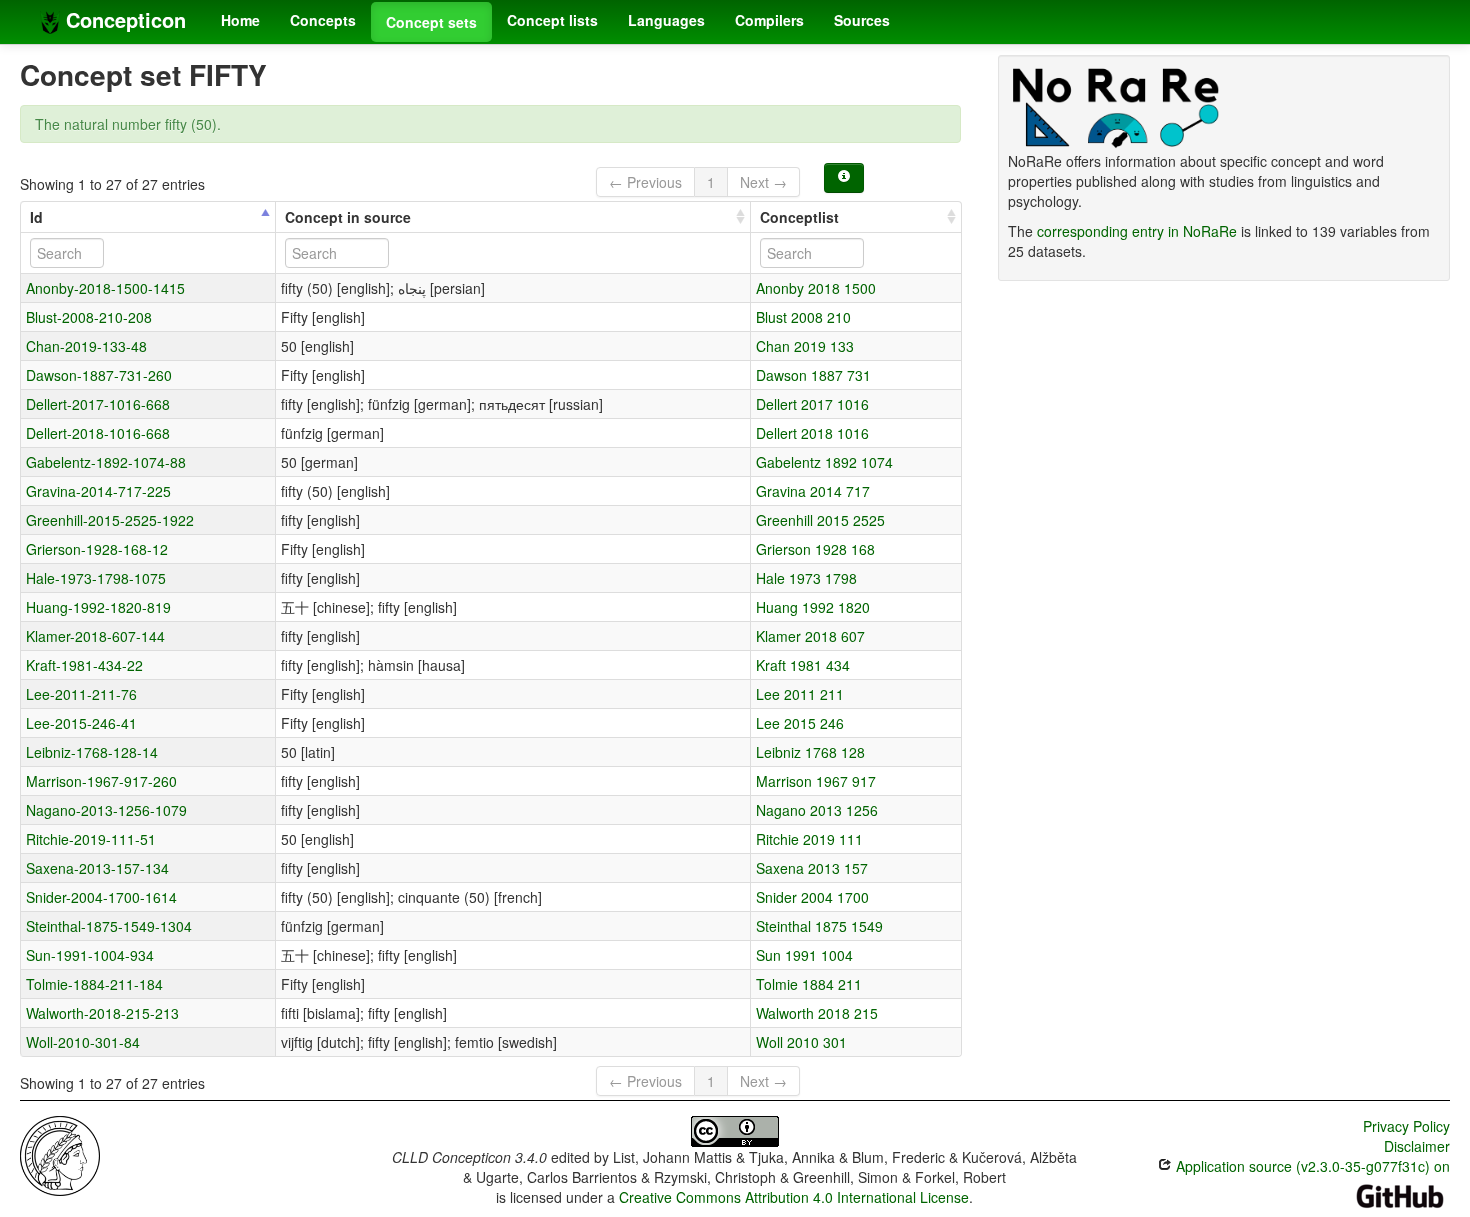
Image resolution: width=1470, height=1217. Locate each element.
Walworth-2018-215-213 (102, 1013)
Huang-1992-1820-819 (98, 607)
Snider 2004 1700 (812, 897)
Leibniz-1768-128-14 (92, 752)
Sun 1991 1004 (804, 955)
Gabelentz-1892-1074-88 (106, 462)
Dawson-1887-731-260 (99, 375)
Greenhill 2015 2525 (820, 520)
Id (36, 217)
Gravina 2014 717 (813, 491)
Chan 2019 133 (805, 346)
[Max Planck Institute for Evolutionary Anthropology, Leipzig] (60, 1154)
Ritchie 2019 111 (809, 839)
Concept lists (552, 20)
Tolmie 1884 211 (809, 984)
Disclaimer (1417, 1146)
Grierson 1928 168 (815, 549)
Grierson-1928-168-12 (97, 549)
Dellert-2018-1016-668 (98, 433)
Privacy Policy (1406, 1126)
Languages (666, 20)
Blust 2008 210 (803, 317)
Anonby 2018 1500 (816, 288)
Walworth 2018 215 (817, 1013)
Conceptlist (799, 217)
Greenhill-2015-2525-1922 (110, 520)
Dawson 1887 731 (813, 375)
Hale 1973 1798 (806, 578)
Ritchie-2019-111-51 (91, 839)
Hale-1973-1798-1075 (96, 578)
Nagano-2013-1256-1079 (106, 810)
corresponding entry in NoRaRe (1137, 231)
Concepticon (123, 19)
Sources (862, 20)
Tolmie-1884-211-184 (94, 984)
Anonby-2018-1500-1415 (105, 288)
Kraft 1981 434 (803, 665)
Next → (763, 182)
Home (240, 20)
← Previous (645, 182)
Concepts (323, 20)
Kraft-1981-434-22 (84, 665)
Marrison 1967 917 (816, 781)
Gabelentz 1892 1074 (824, 462)
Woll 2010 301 (801, 1042)
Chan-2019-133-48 (86, 346)
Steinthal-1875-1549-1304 (109, 926)
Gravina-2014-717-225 (98, 491)
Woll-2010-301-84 (83, 1042)
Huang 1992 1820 (813, 607)
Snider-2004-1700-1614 (101, 897)
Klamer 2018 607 (810, 636)
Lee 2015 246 (800, 723)
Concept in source (348, 217)
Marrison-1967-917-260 (101, 781)
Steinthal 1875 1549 (819, 926)
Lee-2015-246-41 (81, 723)
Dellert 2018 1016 (812, 433)
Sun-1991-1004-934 (90, 955)
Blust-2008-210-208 (89, 317)
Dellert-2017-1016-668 (98, 404)
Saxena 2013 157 (812, 868)
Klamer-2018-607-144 (95, 636)
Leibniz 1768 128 (810, 752)
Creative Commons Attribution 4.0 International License (794, 1197)
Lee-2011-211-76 (81, 694)
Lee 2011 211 (800, 694)
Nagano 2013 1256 (817, 810)
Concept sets (431, 22)
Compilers (769, 20)
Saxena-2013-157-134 (97, 868)
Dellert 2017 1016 (812, 404)
